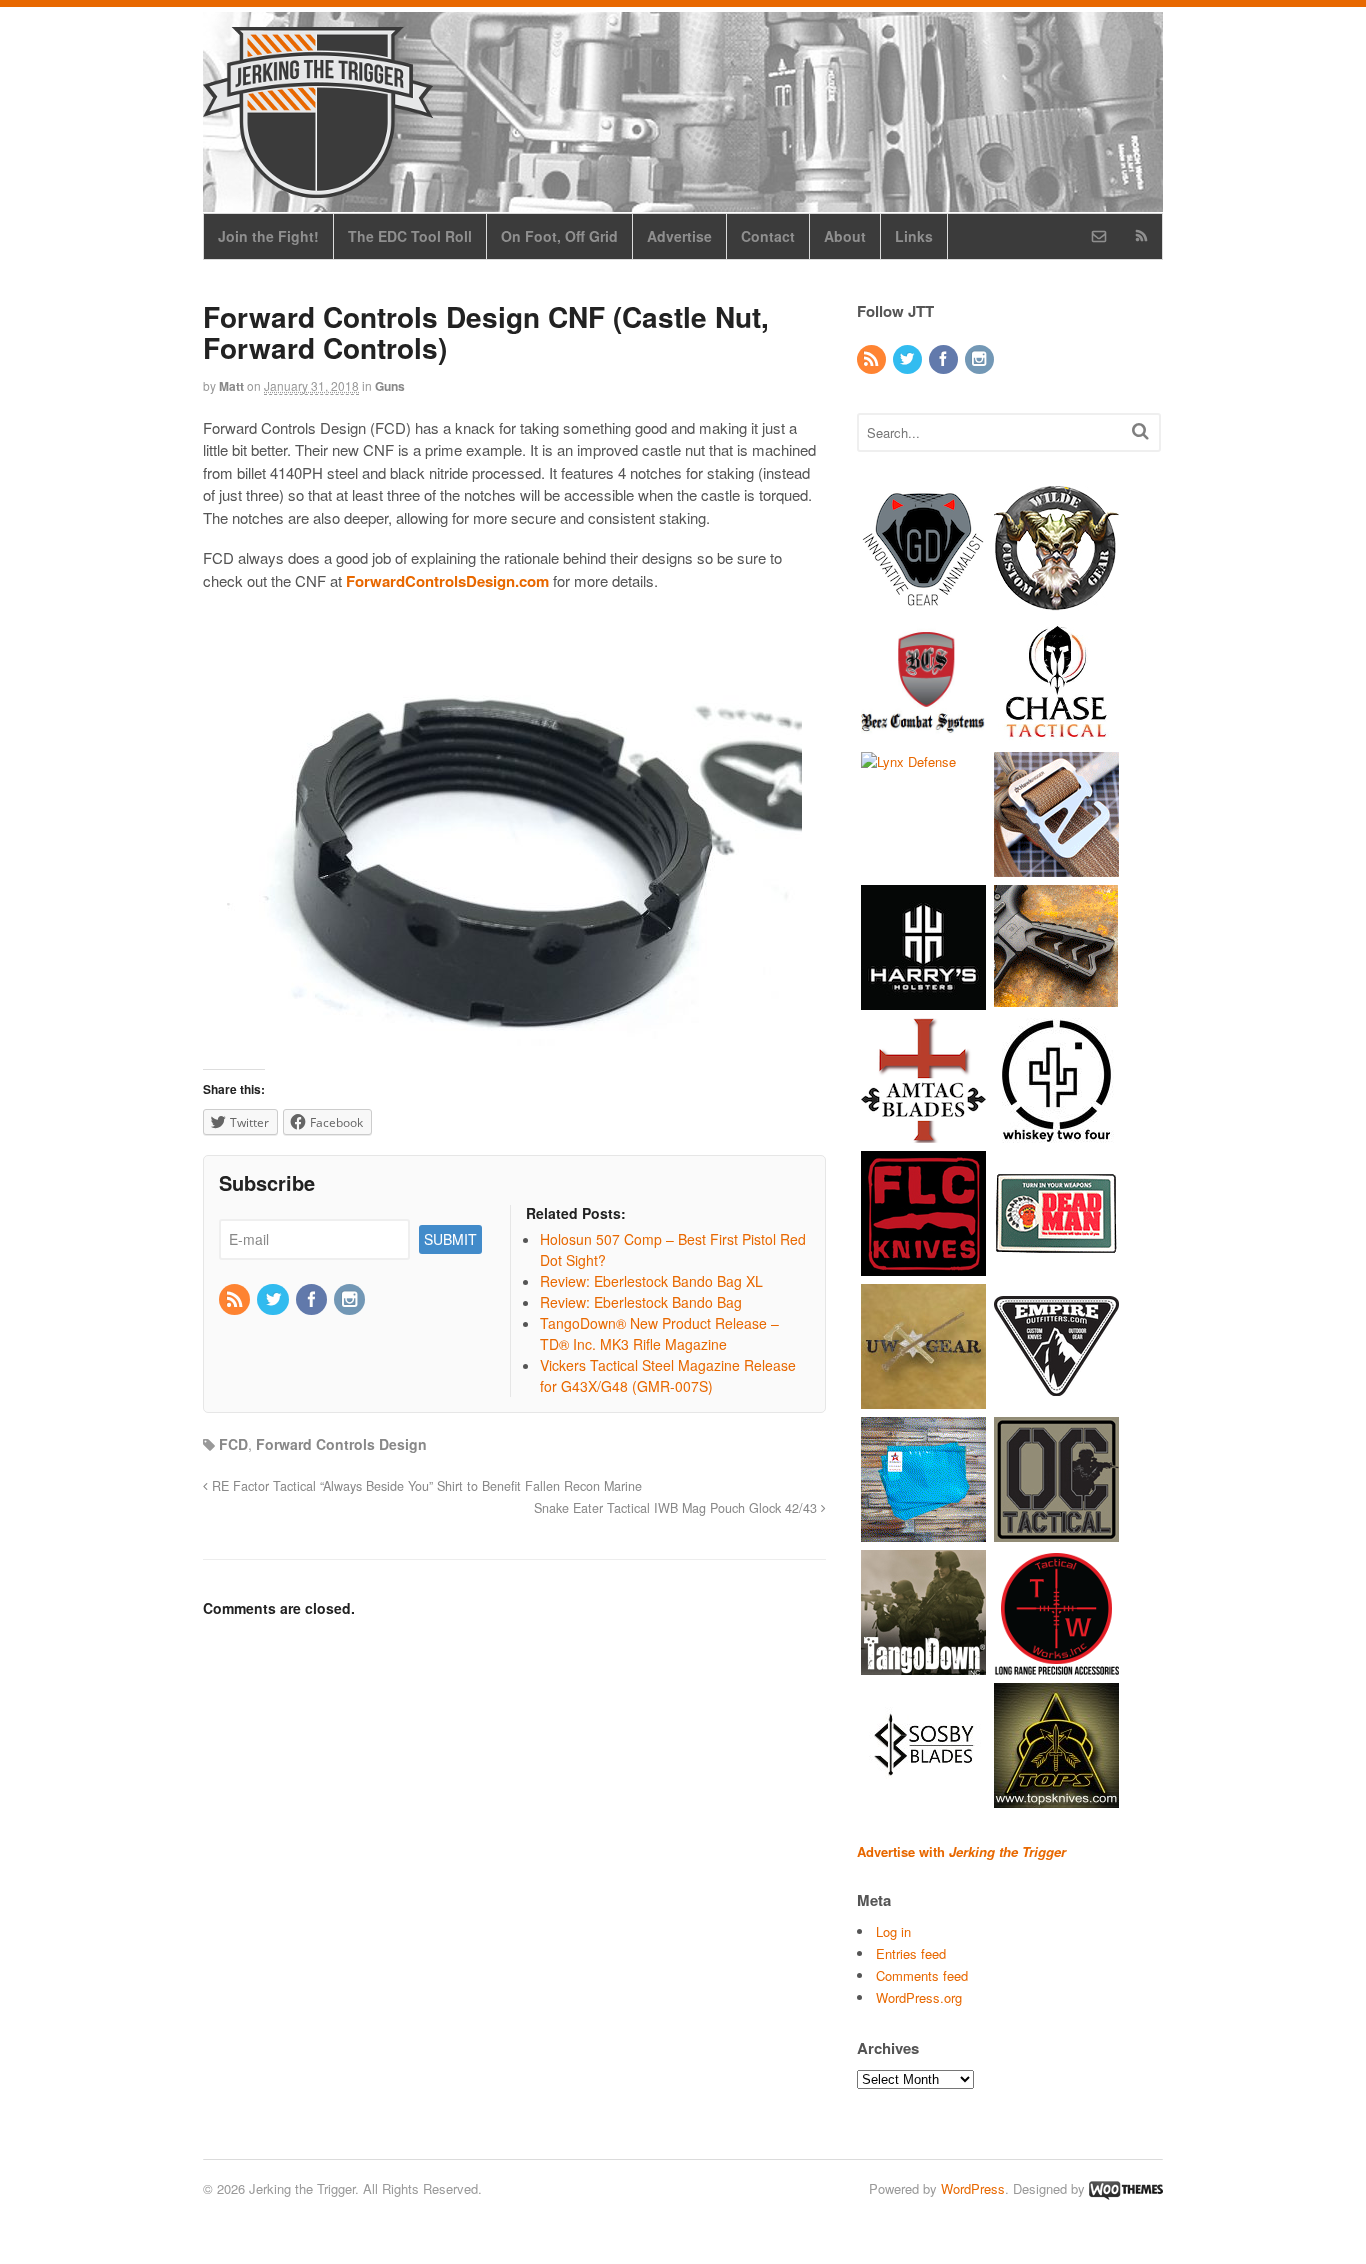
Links (914, 236)
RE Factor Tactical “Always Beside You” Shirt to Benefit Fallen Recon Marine (425, 1486)
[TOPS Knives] (1056, 1797)
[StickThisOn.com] (1056, 1265)
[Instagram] (351, 1300)
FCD (233, 1444)
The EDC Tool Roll (410, 236)
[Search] (1140, 430)
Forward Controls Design (341, 1444)
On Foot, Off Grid (559, 236)
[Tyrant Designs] (1056, 999)
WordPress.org (919, 1997)
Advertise (679, 236)
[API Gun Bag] (923, 1531)
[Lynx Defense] (908, 761)
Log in (893, 1931)
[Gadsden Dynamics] (923, 600)
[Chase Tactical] (1056, 733)
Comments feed (922, 1975)
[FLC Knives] (923, 1265)
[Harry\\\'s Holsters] (923, 999)
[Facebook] (313, 1300)
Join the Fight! (268, 236)
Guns (390, 386)
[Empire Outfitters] (1056, 1398)
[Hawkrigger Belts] (1056, 866)
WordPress (973, 2188)
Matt (231, 386)
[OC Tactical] (1056, 1531)
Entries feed (911, 1953)
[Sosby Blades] (923, 1797)
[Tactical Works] (1056, 1664)
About (845, 236)
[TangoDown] (923, 1664)
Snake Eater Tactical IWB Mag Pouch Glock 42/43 (677, 1508)
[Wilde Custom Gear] (1056, 600)
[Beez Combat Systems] (923, 733)
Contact (768, 236)
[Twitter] (274, 1300)
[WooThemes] (1126, 2188)
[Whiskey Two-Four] (1056, 1132)
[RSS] (236, 1300)
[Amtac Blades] (923, 1132)
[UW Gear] (923, 1398)
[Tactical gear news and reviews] (318, 187)
